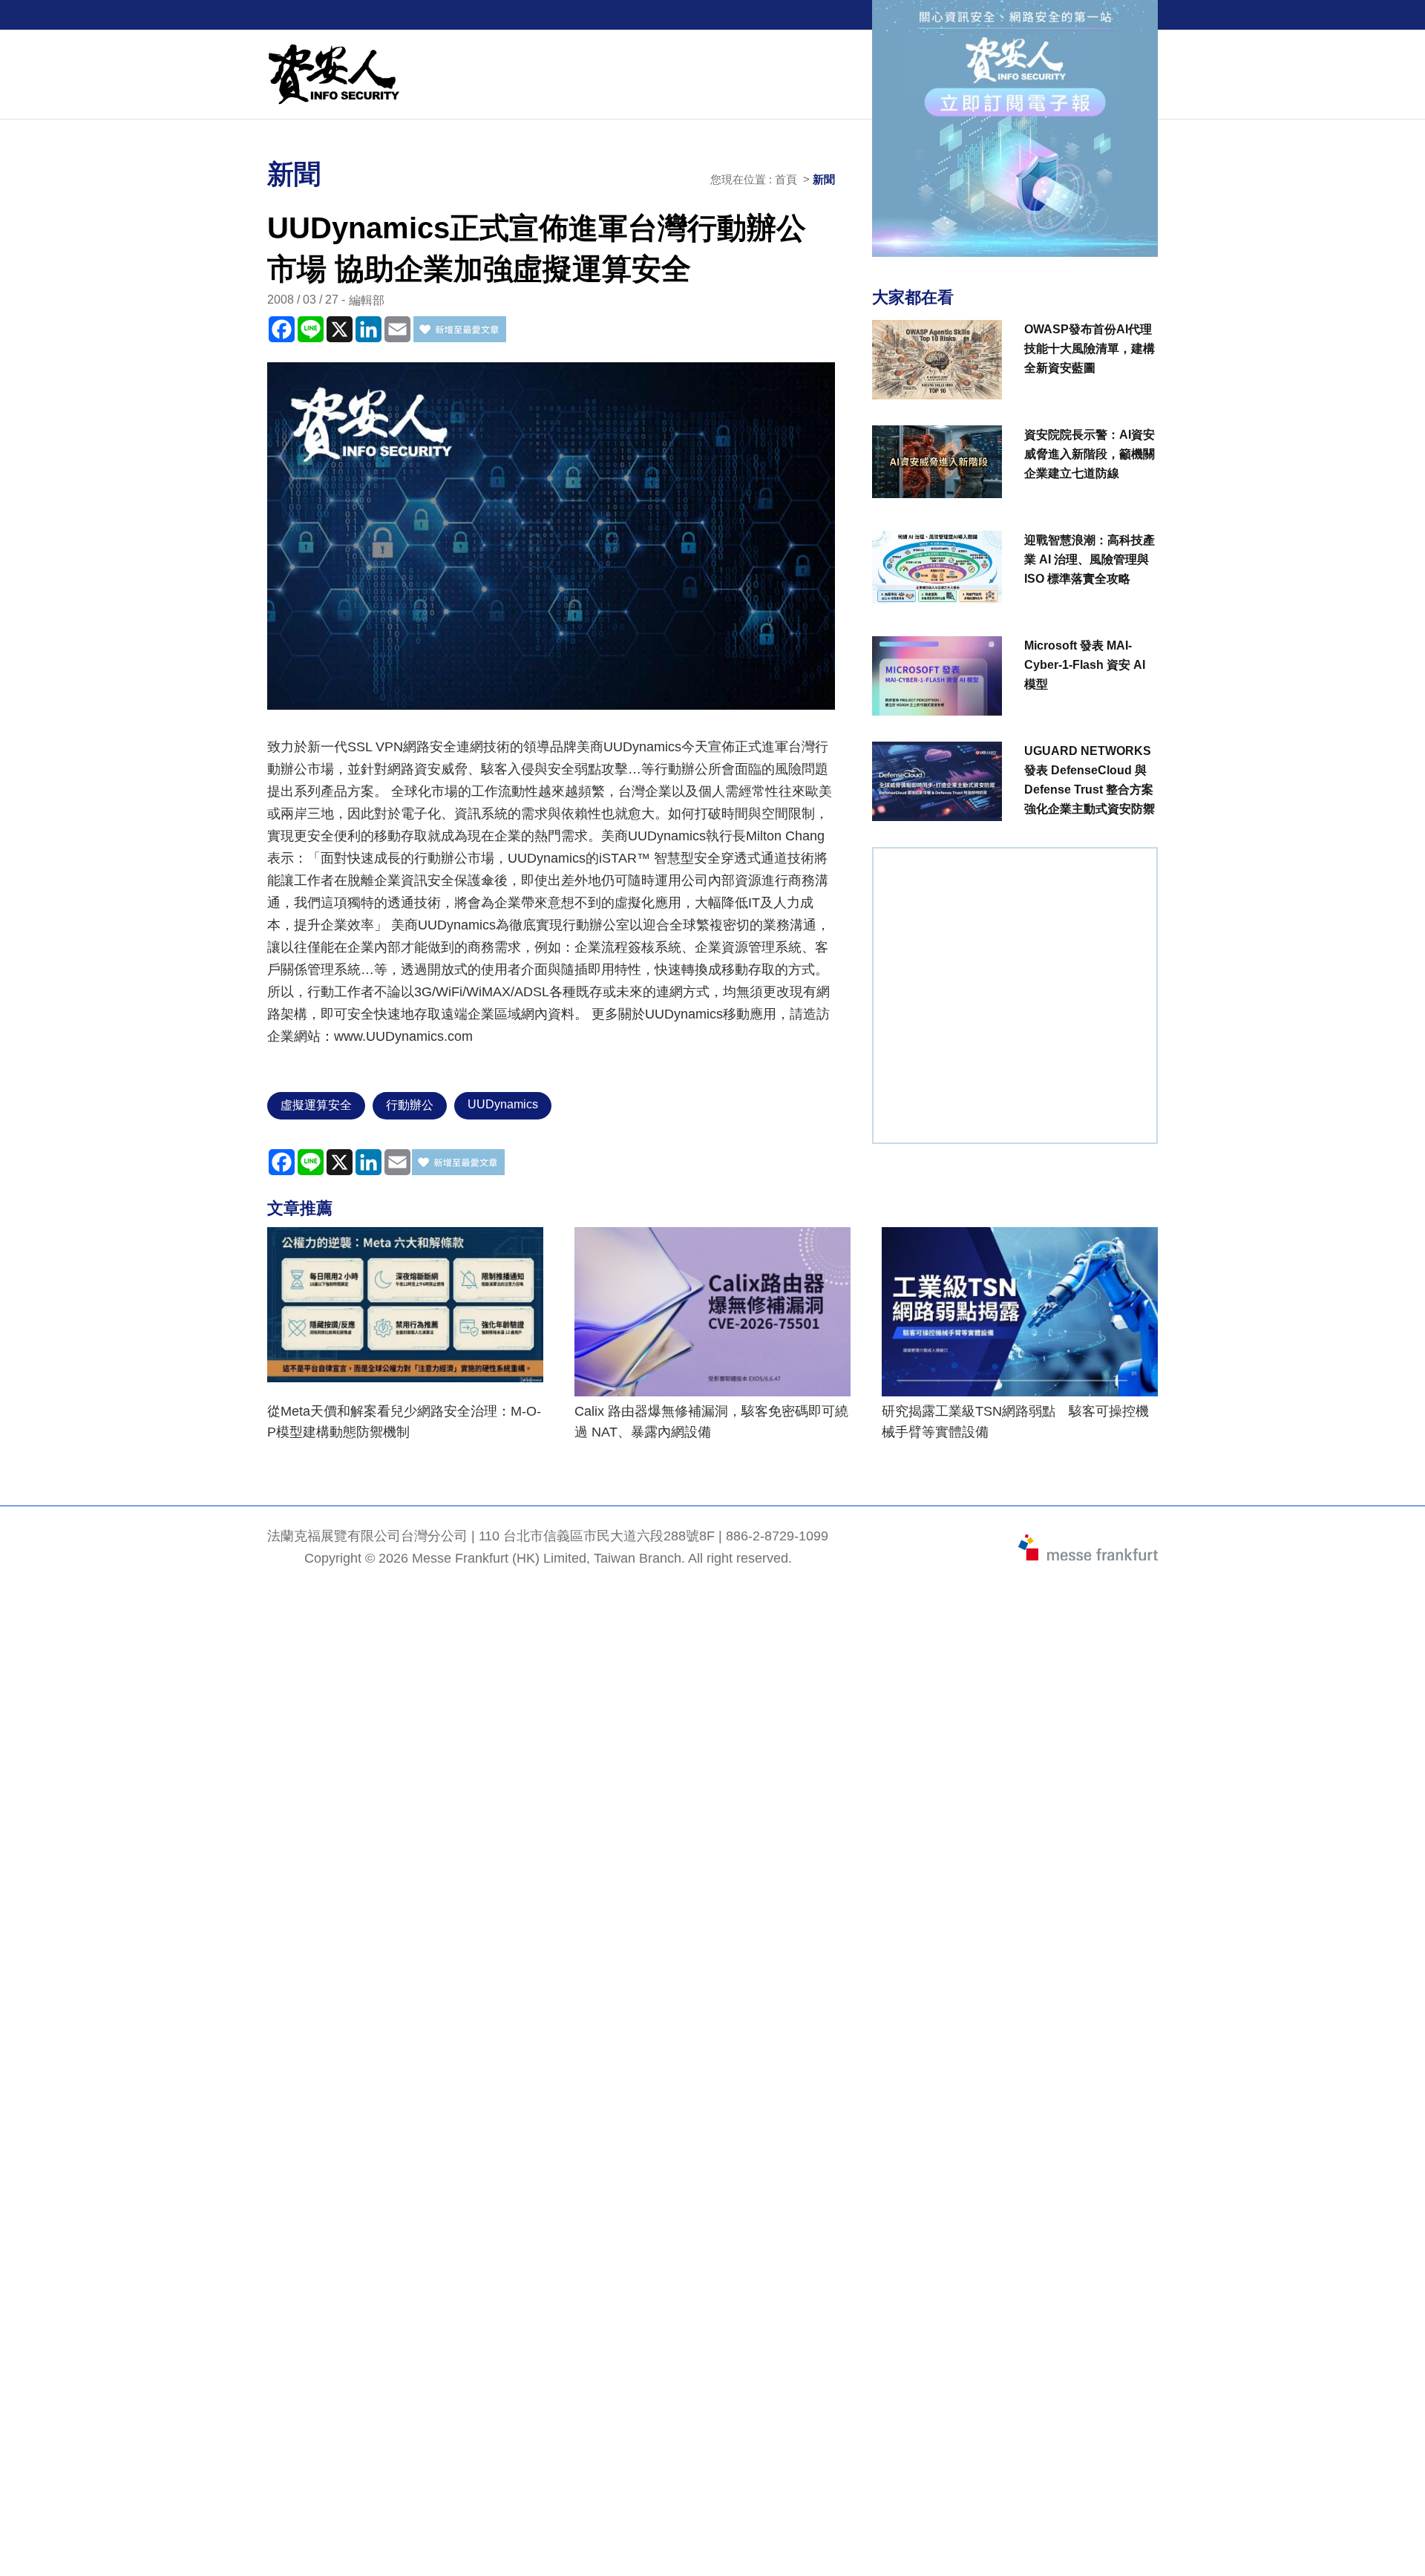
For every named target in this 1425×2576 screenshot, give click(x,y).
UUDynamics (503, 1104)
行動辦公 (410, 1105)
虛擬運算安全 (316, 1105)
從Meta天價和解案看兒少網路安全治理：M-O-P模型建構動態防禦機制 (404, 1422)
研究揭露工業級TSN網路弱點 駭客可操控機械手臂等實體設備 (1015, 1422)
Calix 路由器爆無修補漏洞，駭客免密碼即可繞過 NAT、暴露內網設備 (711, 1422)
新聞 (824, 179)
